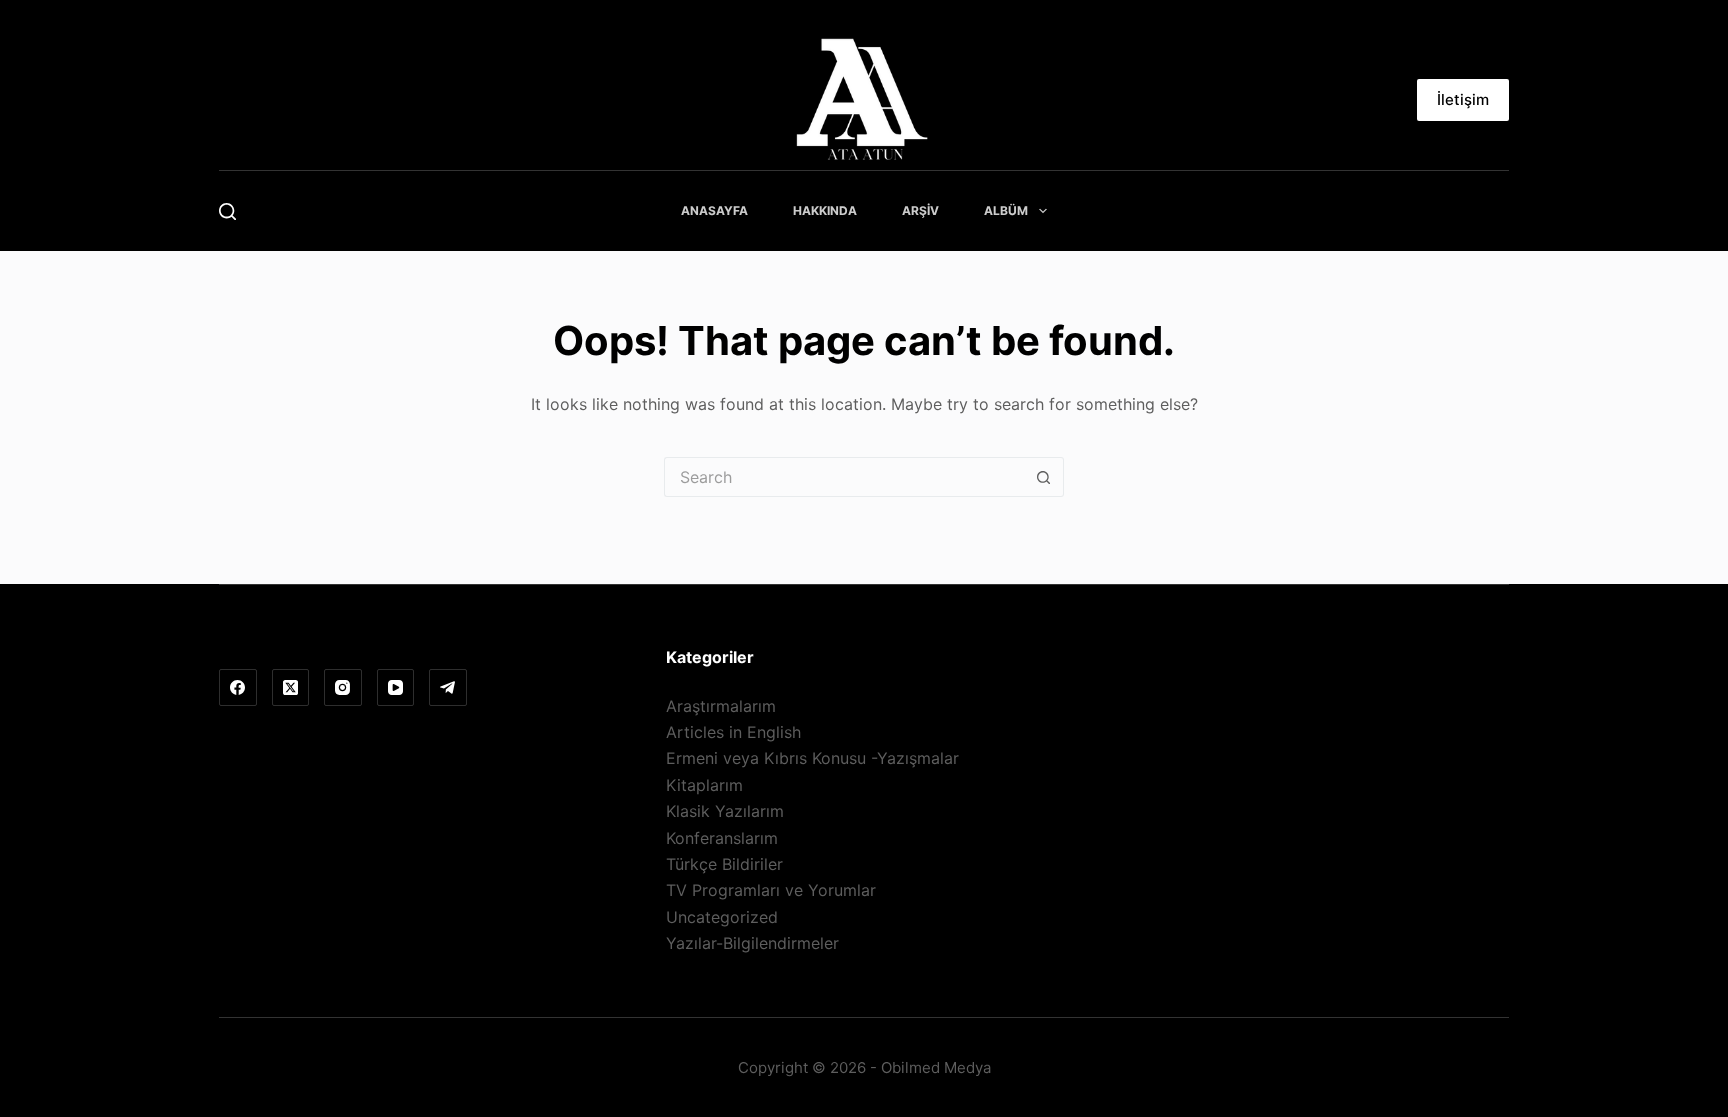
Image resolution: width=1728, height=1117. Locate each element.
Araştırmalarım (721, 706)
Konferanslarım (722, 838)
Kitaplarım (704, 785)
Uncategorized (722, 917)
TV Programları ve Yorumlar (771, 890)
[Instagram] (343, 688)
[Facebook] (238, 688)
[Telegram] (448, 688)
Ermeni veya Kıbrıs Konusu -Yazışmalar (812, 758)
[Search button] (1044, 477)
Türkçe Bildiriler (724, 864)
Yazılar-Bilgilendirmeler (752, 943)
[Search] (227, 211)
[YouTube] (396, 688)
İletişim (1463, 99)
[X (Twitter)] (291, 688)
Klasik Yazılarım (725, 811)
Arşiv (920, 210)
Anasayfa (714, 210)
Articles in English (733, 732)
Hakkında (825, 210)
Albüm (1006, 210)
